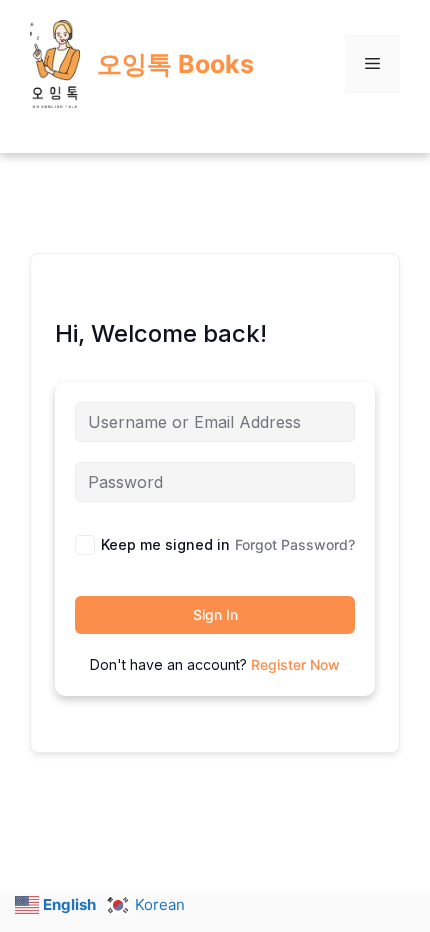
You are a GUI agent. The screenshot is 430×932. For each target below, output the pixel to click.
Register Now (295, 664)
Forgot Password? (295, 544)
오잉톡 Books (175, 64)
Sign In (215, 614)
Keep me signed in (165, 544)
